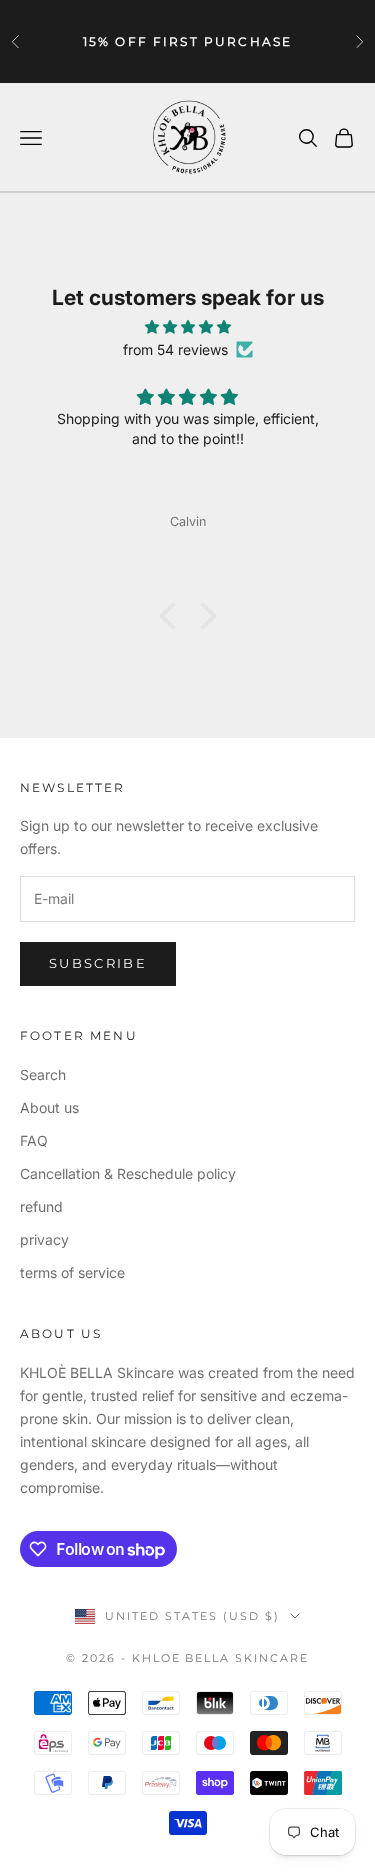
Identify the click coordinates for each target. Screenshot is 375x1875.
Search (43, 1074)
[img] (187, 326)
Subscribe (98, 963)
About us (49, 1107)
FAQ (34, 1140)
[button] (172, 615)
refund (41, 1206)
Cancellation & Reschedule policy (128, 1173)
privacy (44, 1239)
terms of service (72, 1272)
